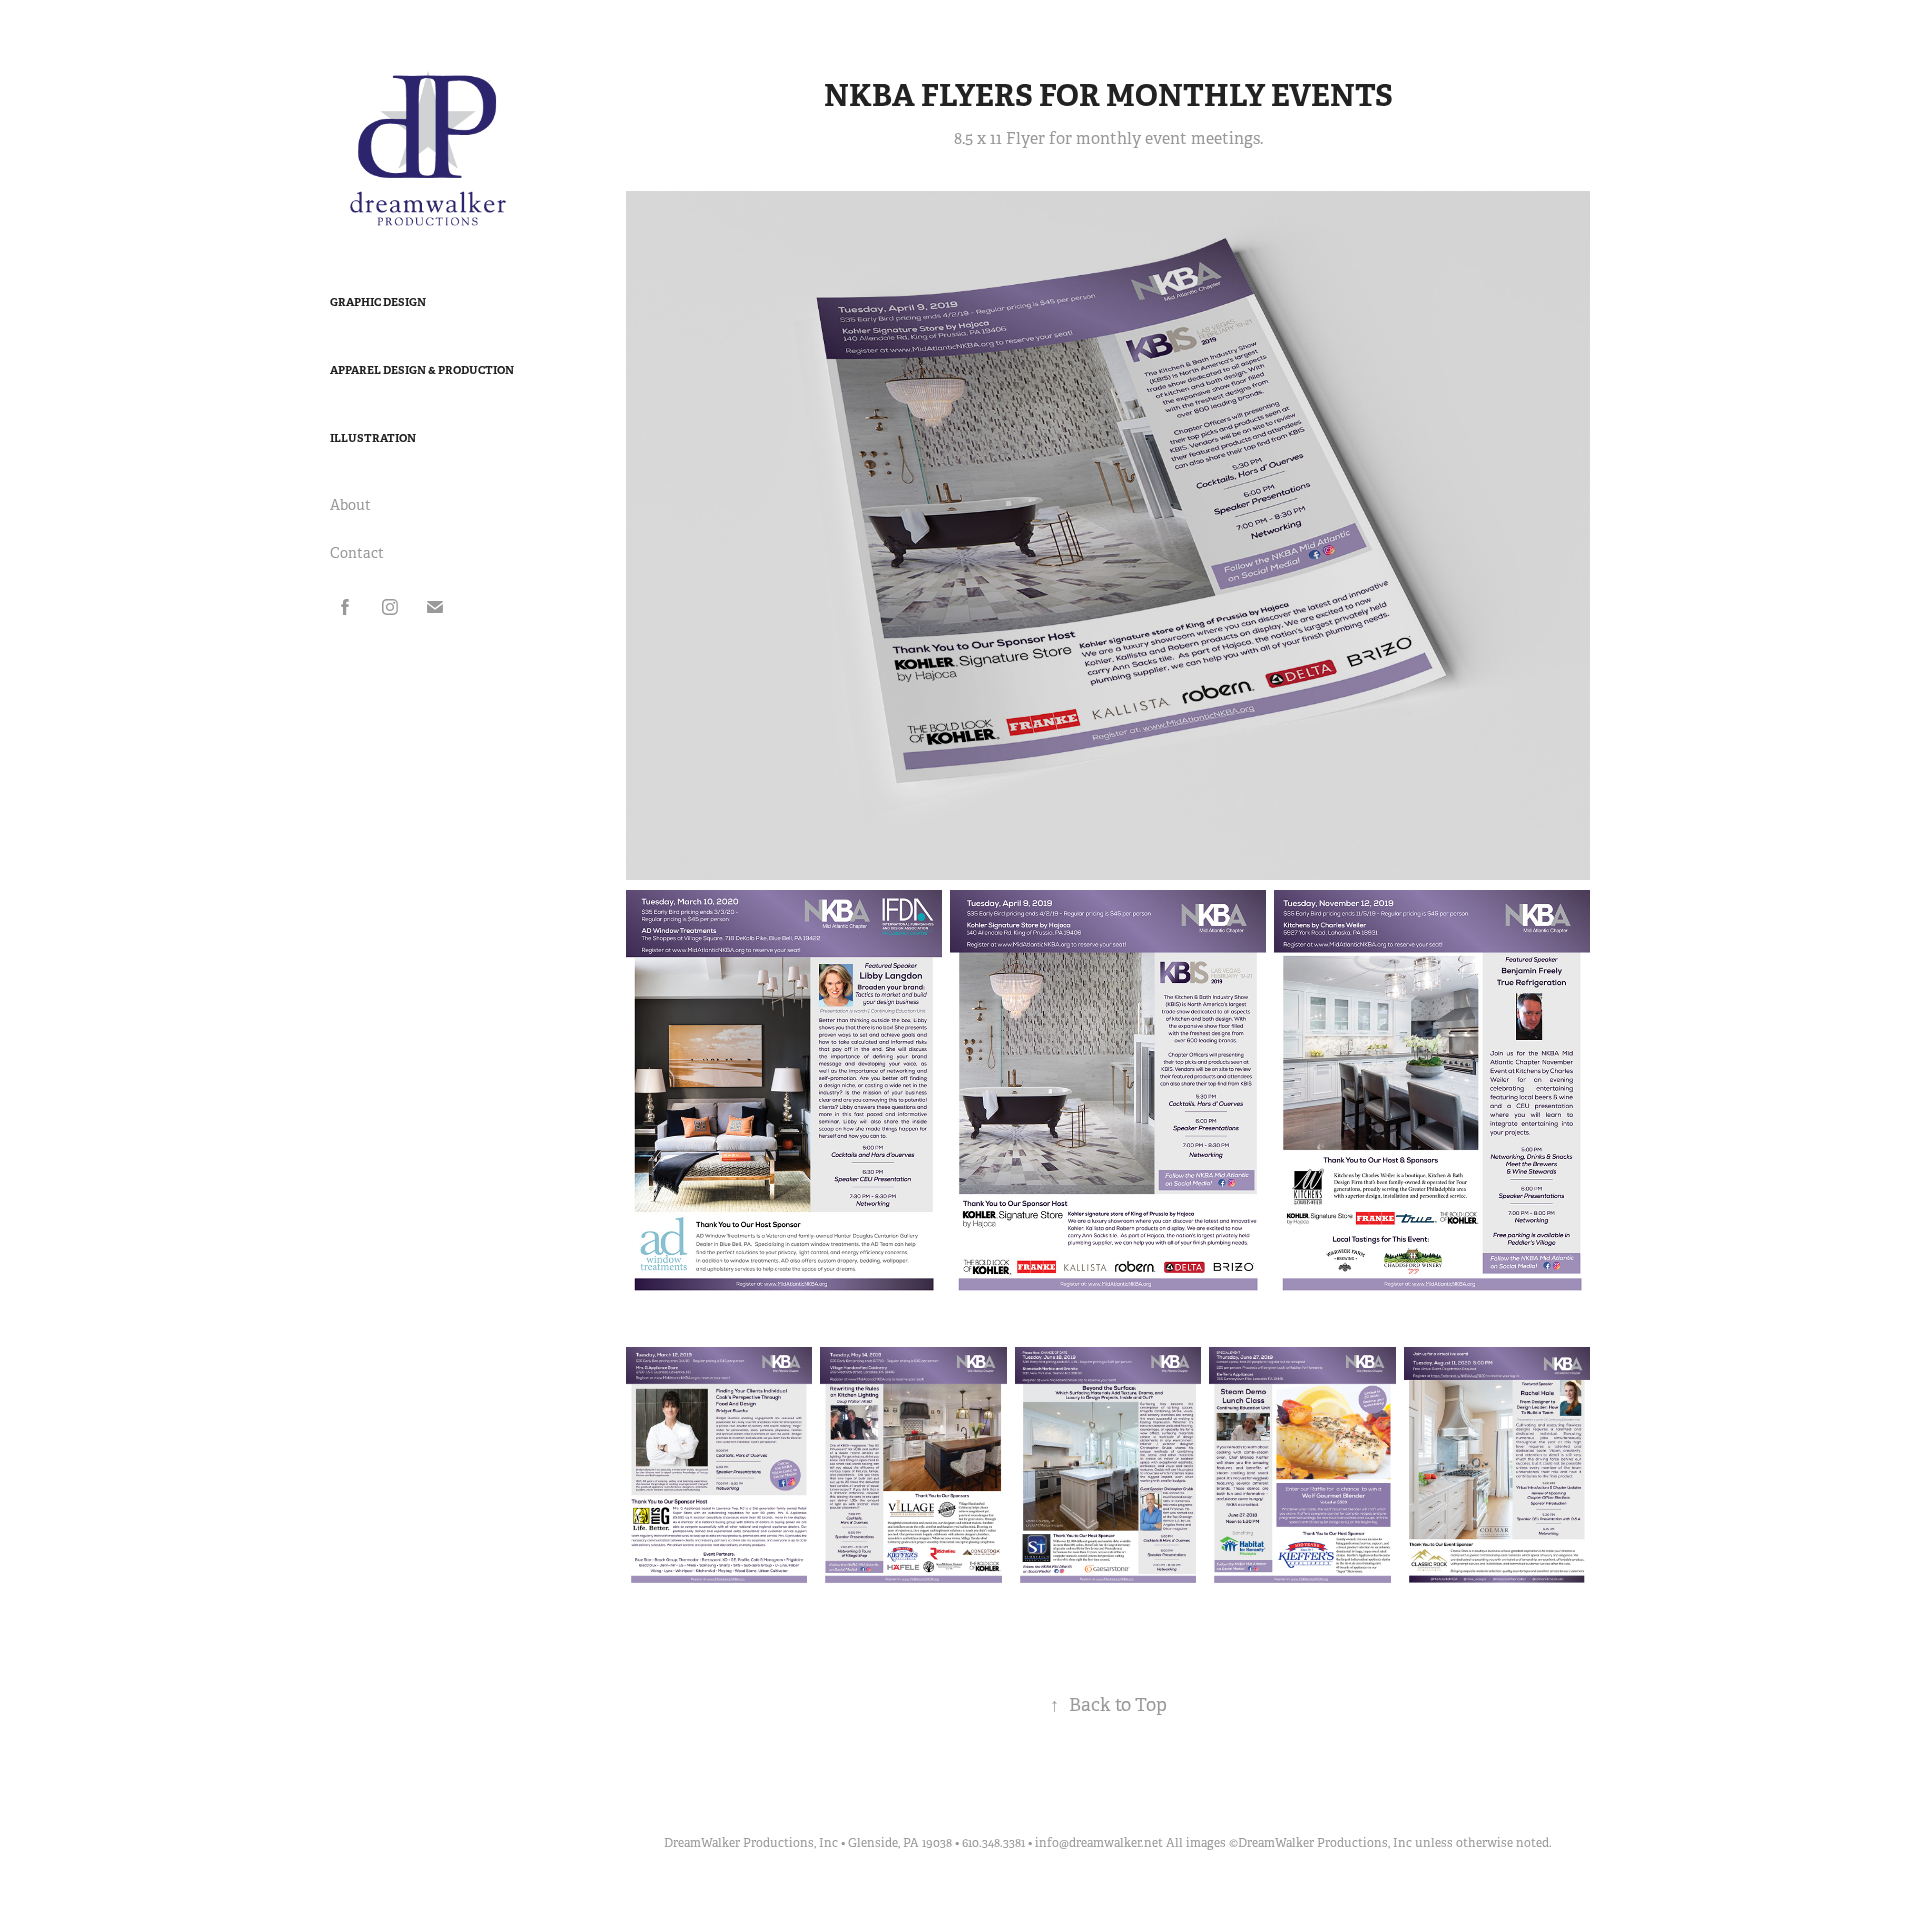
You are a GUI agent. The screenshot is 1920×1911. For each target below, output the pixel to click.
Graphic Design (378, 302)
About (350, 505)
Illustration (373, 438)
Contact (357, 553)
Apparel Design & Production (422, 370)
